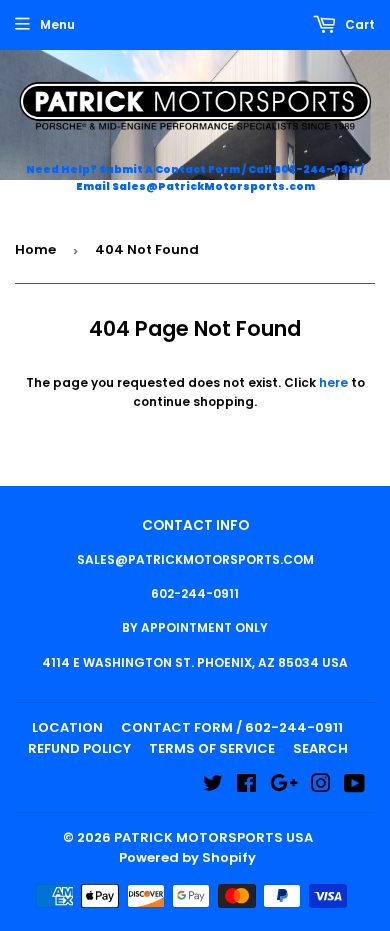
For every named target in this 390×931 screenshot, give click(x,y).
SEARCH (320, 748)
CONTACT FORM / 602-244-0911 (232, 727)
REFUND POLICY (79, 748)
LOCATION (67, 727)
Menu (57, 24)
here (333, 382)
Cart (358, 24)
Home (35, 249)
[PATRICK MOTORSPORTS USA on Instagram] (321, 786)
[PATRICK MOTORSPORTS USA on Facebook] (246, 786)
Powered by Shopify (187, 857)
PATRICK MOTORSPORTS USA (213, 837)
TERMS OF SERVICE (212, 748)
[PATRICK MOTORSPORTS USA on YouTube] (354, 786)
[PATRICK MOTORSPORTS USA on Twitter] (213, 786)
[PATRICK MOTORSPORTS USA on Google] (284, 786)
